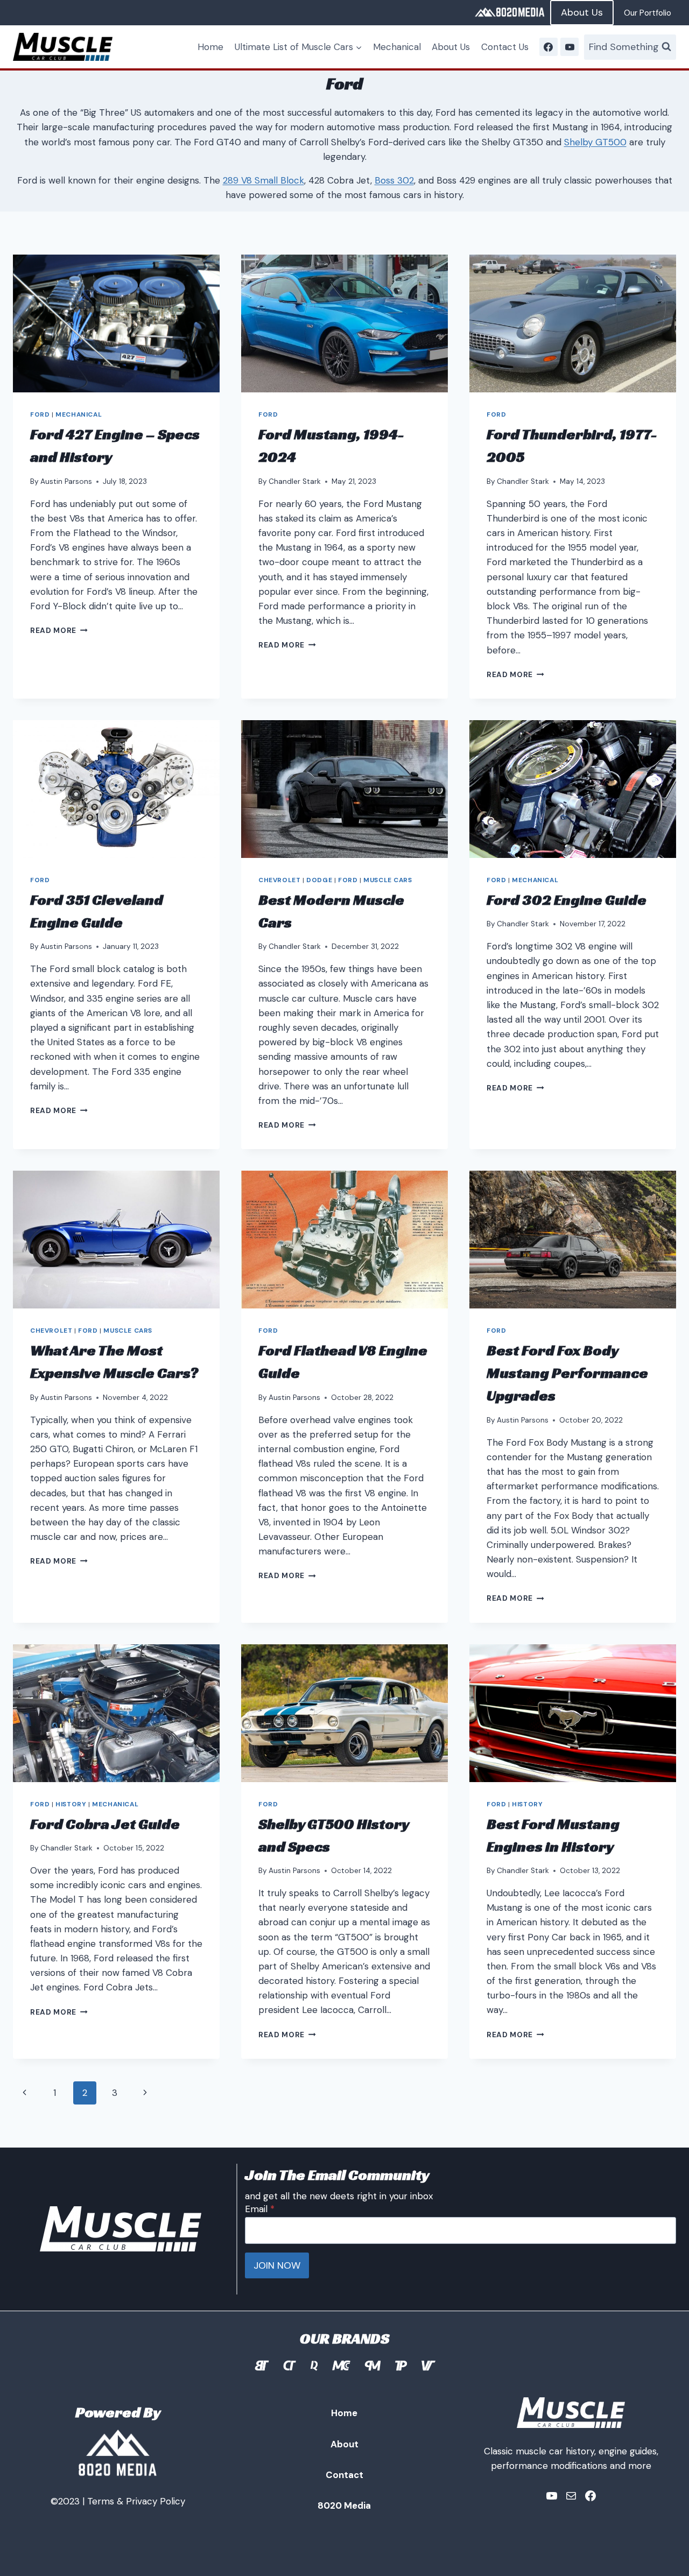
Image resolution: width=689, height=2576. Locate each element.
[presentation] (116, 323)
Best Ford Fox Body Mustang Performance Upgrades (567, 1373)
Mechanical (397, 47)
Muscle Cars (388, 880)
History (71, 1804)
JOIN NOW (277, 2265)
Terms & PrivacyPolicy (136, 2501)
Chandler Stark (295, 481)
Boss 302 (394, 180)
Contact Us (505, 47)
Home (210, 47)
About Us (582, 12)
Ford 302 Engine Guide (567, 900)
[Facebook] (549, 47)
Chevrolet (279, 880)
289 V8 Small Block (263, 180)
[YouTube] (570, 47)
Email (260, 2209)
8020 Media (344, 2505)
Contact (344, 2475)
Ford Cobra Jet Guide (105, 1824)
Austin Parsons (66, 481)
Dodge (319, 880)
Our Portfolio (648, 13)
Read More (59, 631)
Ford (40, 414)
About (344, 2444)
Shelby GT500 (595, 142)
